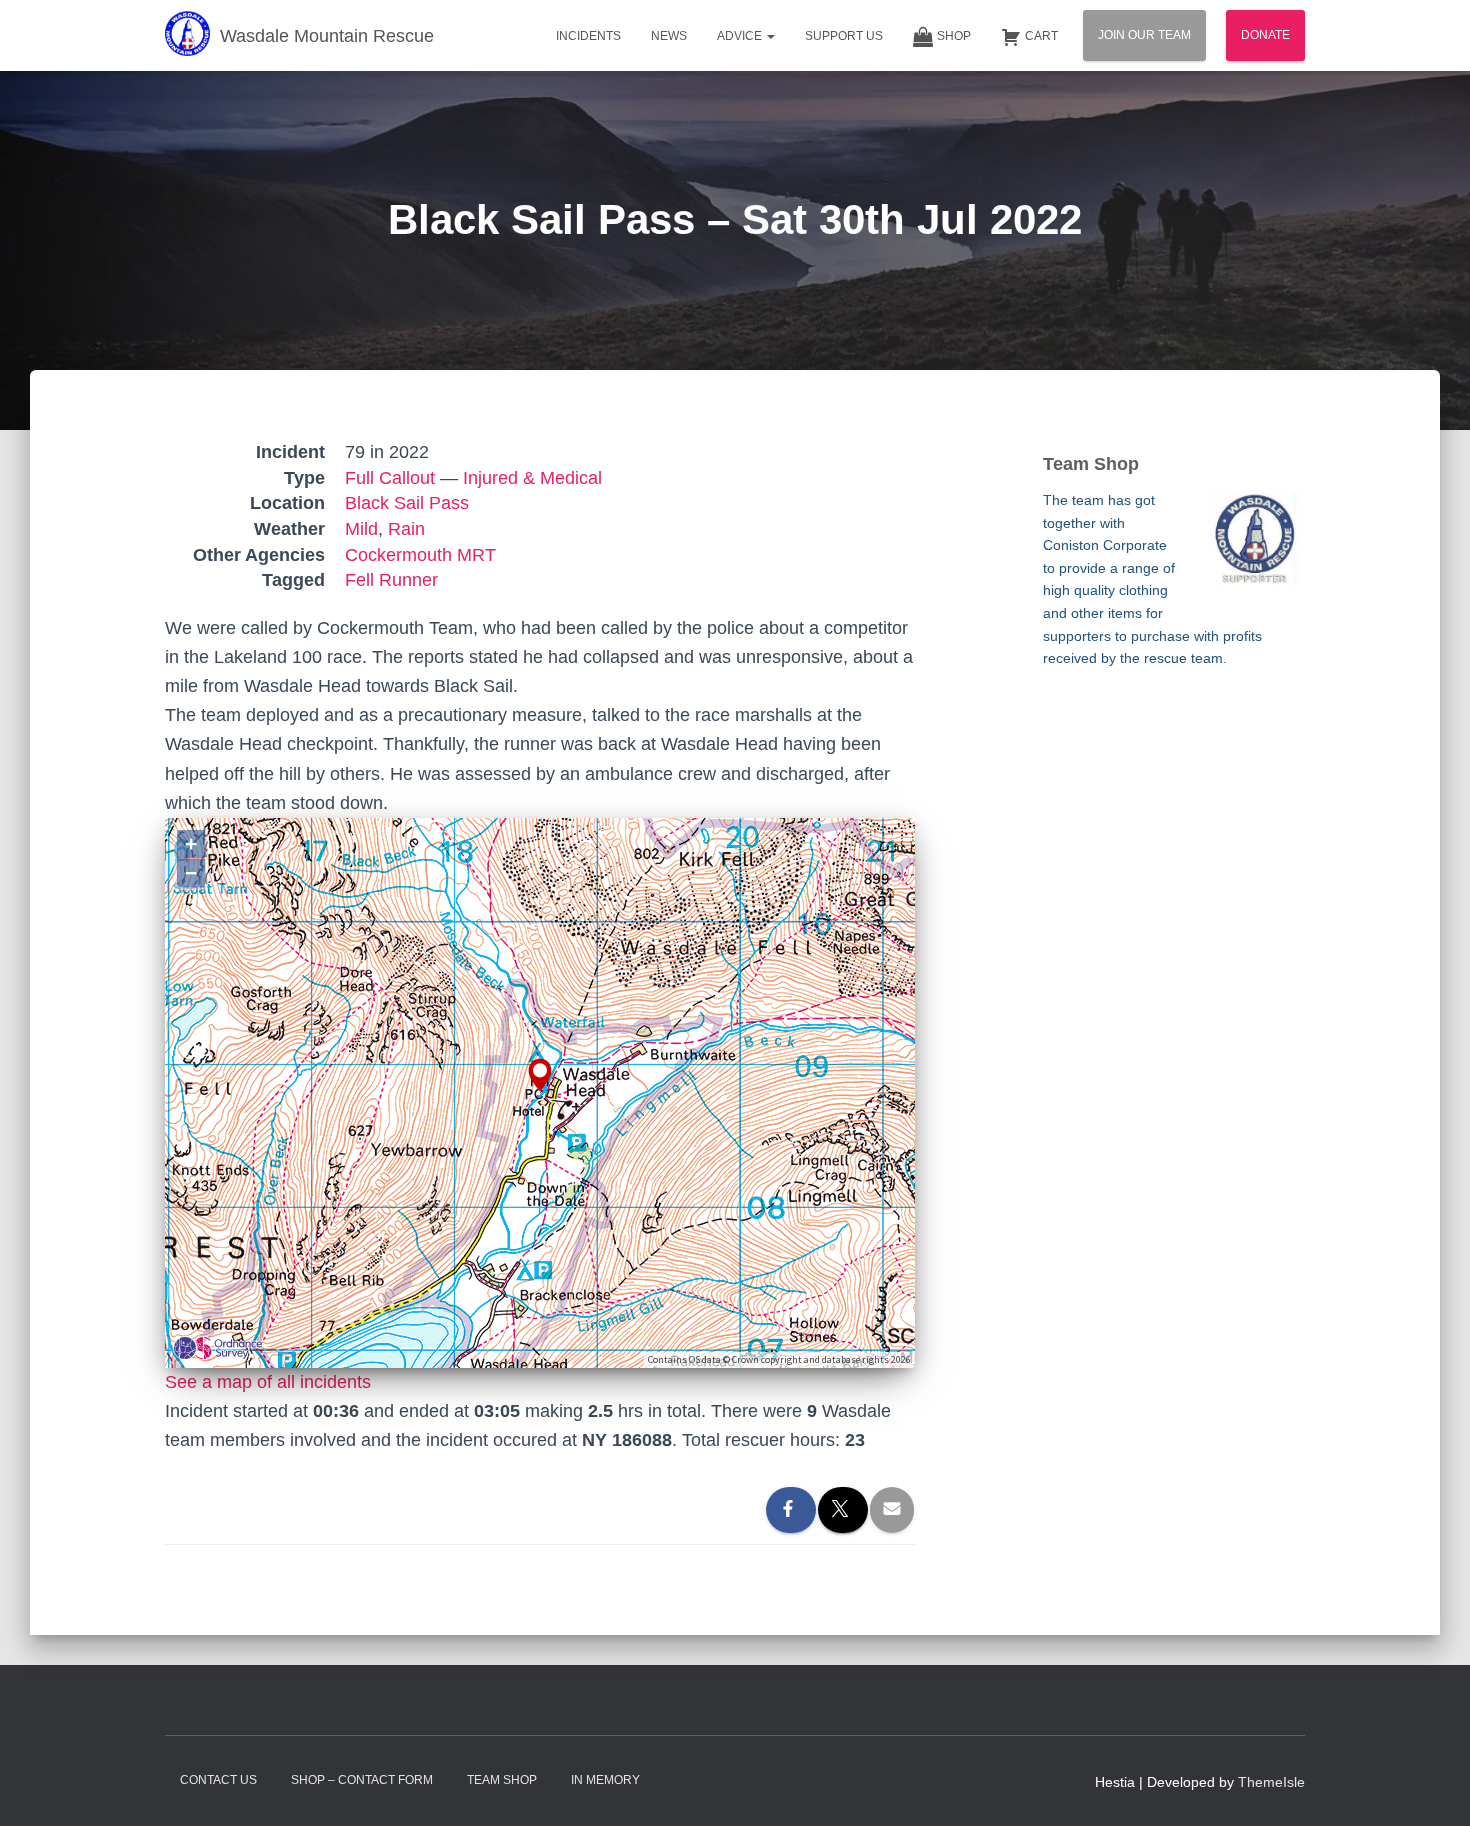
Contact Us (218, 1780)
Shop (954, 36)
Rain (406, 529)
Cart (1041, 36)
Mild (361, 529)
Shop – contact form (362, 1780)
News (669, 36)
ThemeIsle (1271, 1782)
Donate (1265, 35)
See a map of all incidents (268, 1382)
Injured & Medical (532, 478)
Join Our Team (1144, 35)
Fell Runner (391, 580)
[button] (770, 36)
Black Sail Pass (407, 503)
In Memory (605, 1780)
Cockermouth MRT (420, 555)
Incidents (588, 36)
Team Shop (502, 1780)
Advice (741, 36)
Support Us (844, 36)
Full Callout (390, 478)
